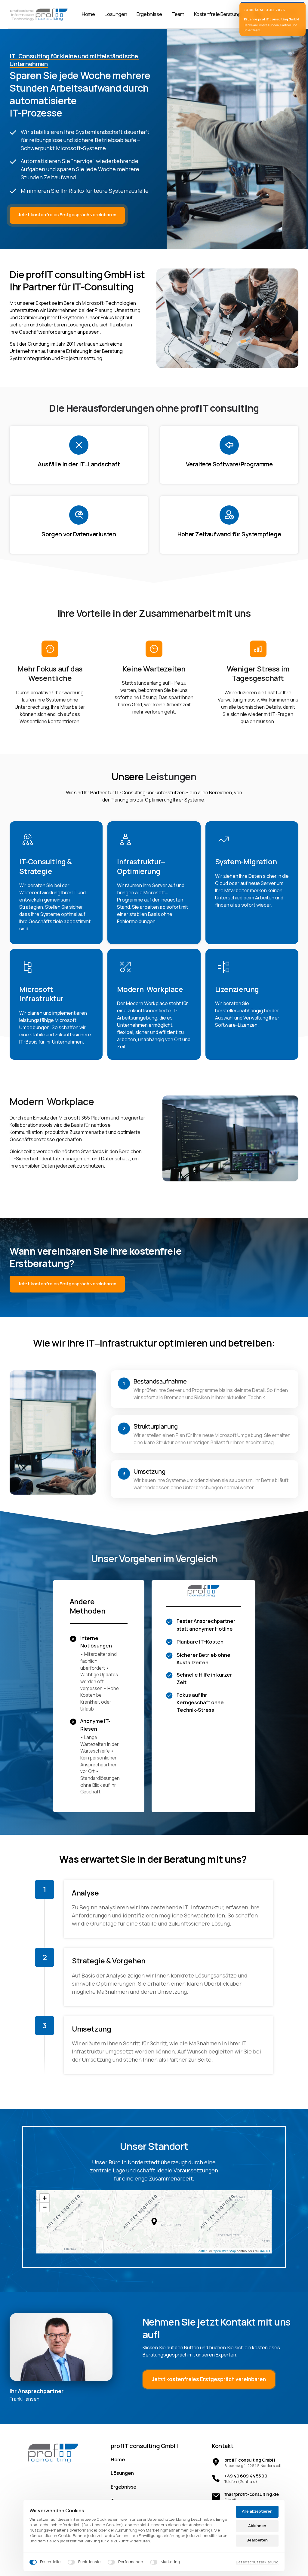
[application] (154, 2222)
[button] (154, 2222)
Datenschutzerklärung (257, 2562)
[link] (53, 2452)
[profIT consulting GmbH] (38, 14)
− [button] (45, 2207)
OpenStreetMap (224, 2251)
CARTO (264, 2251)
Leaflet (202, 2251)
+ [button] (45, 2198)
